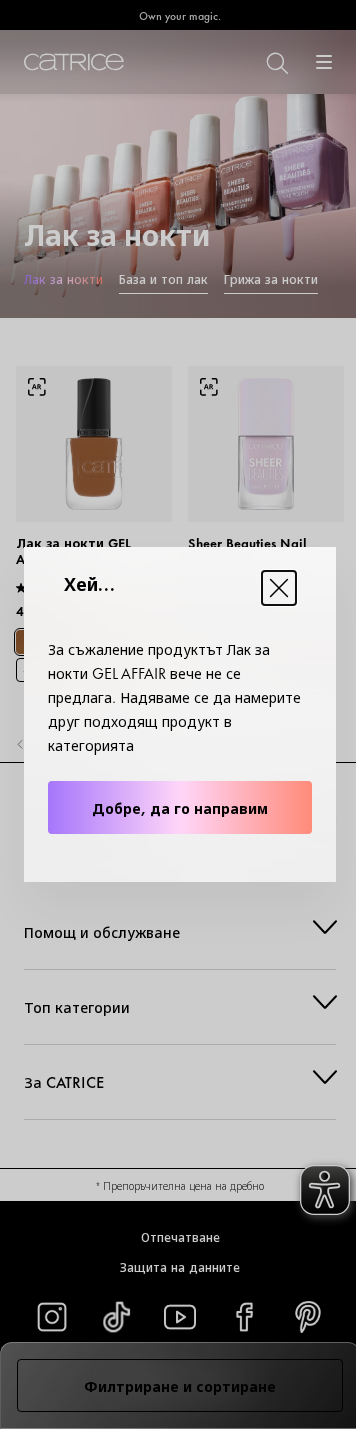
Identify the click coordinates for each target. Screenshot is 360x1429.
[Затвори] (279, 588)
